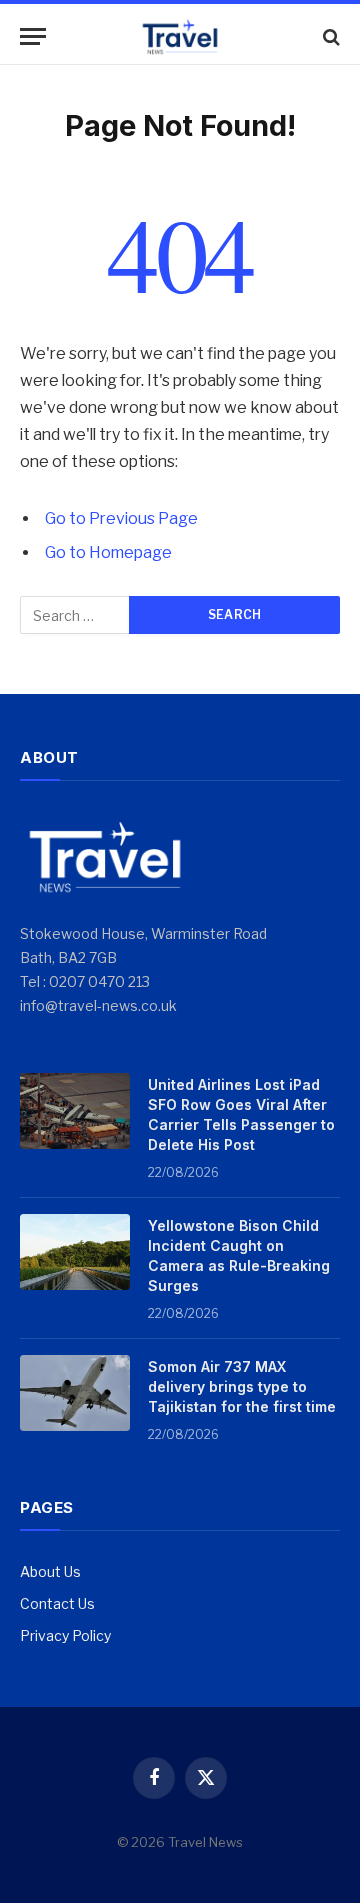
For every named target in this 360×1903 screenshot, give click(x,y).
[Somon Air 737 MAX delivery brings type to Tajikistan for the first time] (75, 1393)
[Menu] (33, 36)
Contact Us (57, 1603)
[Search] (329, 36)
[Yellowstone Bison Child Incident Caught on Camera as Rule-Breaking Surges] (75, 1252)
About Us (50, 1571)
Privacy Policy (65, 1635)
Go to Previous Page (121, 518)
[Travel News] (180, 36)
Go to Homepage (108, 552)
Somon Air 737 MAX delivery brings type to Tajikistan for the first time (242, 1386)
